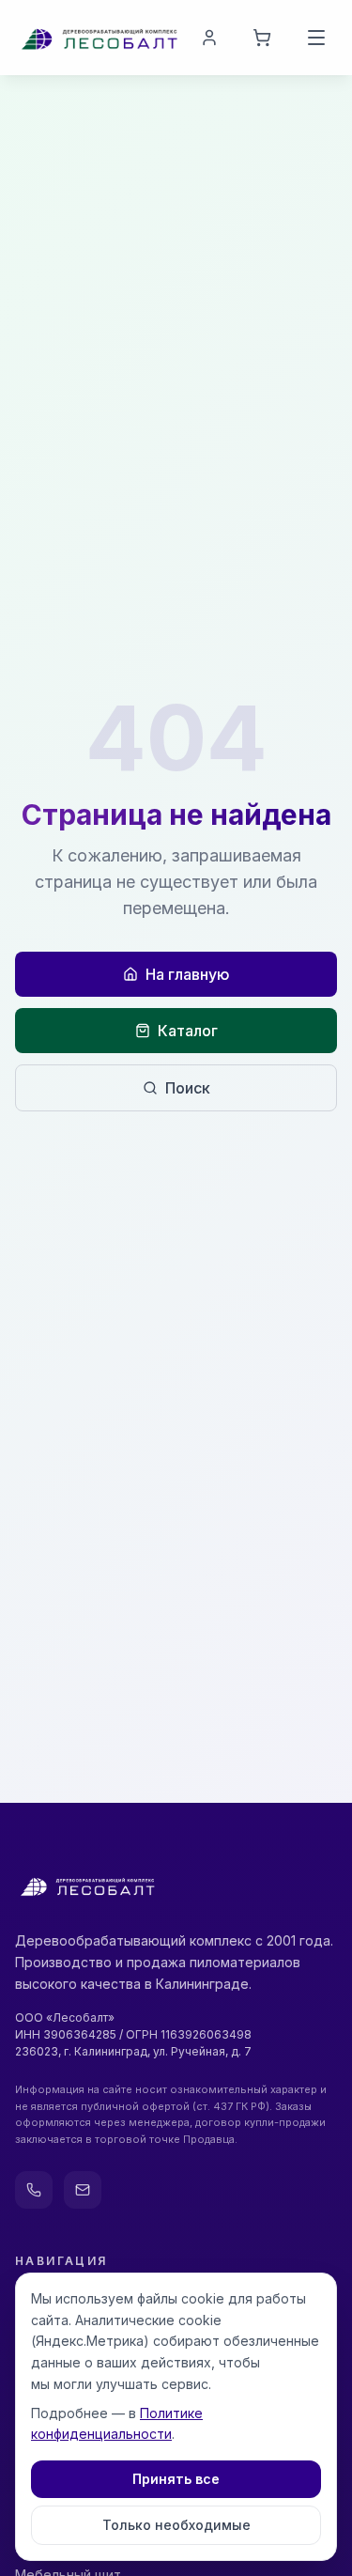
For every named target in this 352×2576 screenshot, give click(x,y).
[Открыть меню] (316, 38)
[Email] (83, 2190)
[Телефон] (34, 2190)
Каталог (188, 1031)
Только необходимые (176, 2525)
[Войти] (209, 38)
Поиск (188, 1088)
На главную (188, 974)
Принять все (176, 2479)
